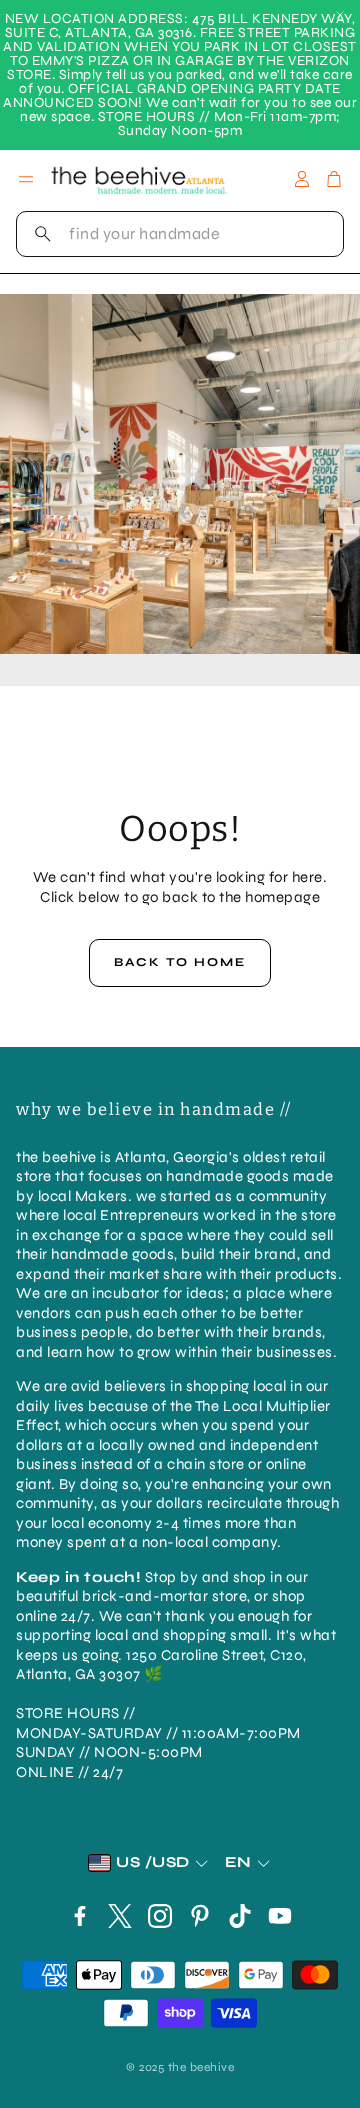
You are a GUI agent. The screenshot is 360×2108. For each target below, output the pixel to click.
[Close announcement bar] (340, 15)
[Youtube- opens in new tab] (280, 1916)
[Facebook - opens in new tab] (80, 1916)
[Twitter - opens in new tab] (120, 1916)
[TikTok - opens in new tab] (240, 1916)
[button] (180, 234)
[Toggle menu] (26, 179)
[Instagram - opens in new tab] (160, 1916)
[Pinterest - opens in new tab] (200, 1916)
